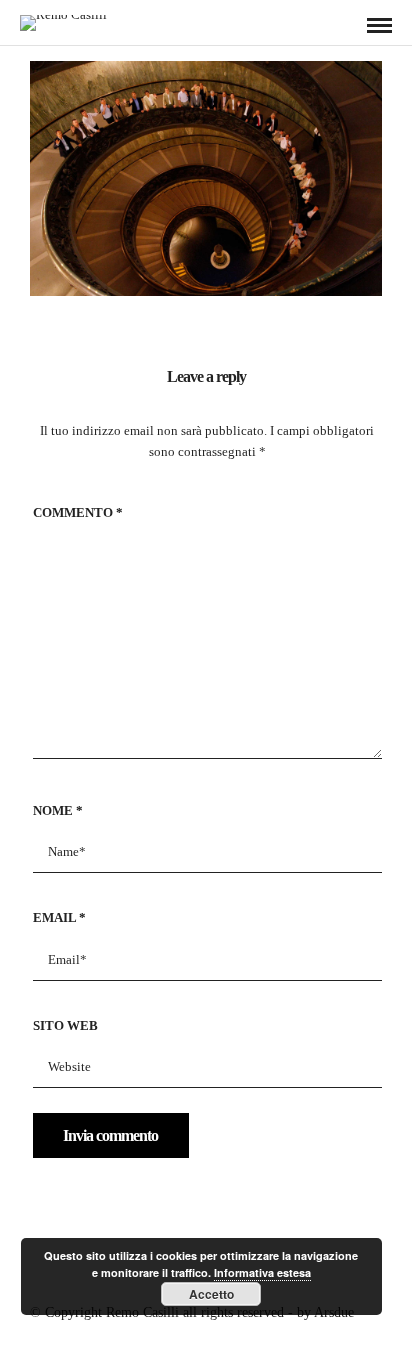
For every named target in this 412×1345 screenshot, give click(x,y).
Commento (78, 512)
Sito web (65, 1025)
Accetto (211, 1294)
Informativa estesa (262, 1272)
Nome (58, 810)
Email (59, 917)
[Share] (347, 26)
